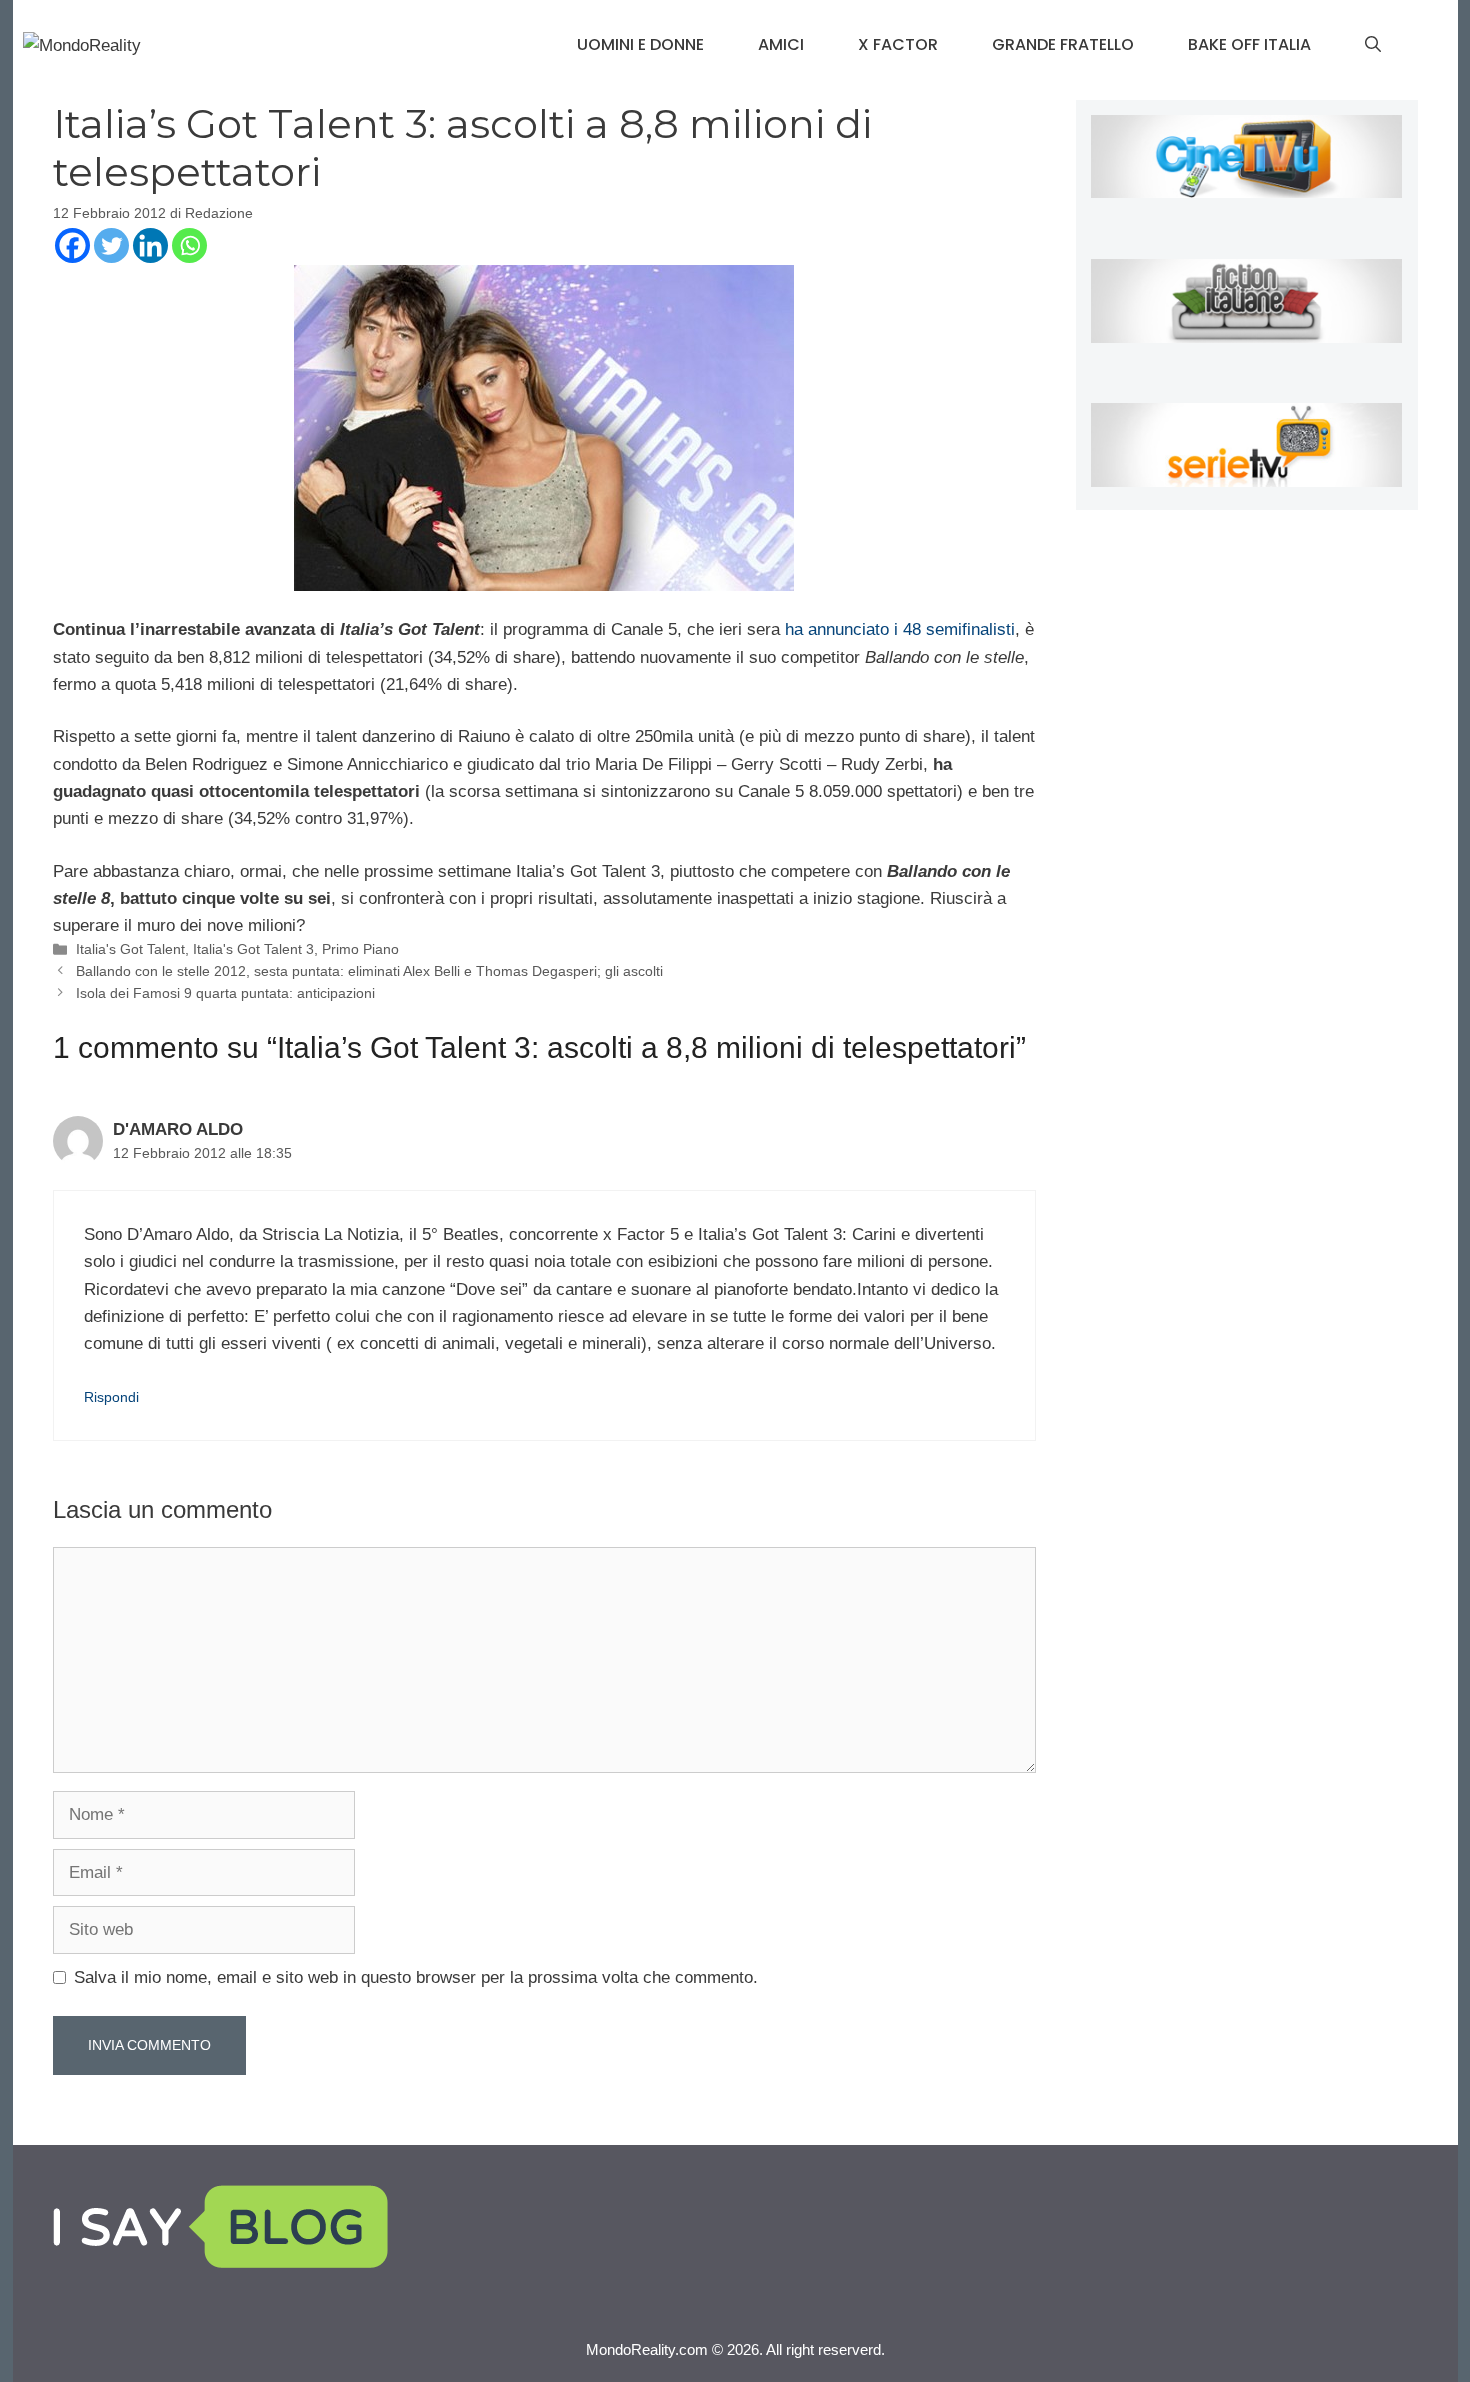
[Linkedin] (150, 245)
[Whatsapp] (189, 245)
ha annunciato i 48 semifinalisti (900, 629)
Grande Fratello (1063, 44)
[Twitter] (111, 245)
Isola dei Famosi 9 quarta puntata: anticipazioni (225, 993)
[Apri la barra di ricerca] (1373, 45)
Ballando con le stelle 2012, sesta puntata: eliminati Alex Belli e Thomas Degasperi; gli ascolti (369, 971)
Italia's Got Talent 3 (253, 949)
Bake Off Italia (1249, 44)
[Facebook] (72, 245)
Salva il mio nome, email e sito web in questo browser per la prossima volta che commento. (416, 1977)
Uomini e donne (640, 44)
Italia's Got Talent (130, 949)
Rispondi (111, 1397)
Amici (781, 44)
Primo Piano (360, 949)
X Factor (898, 44)
